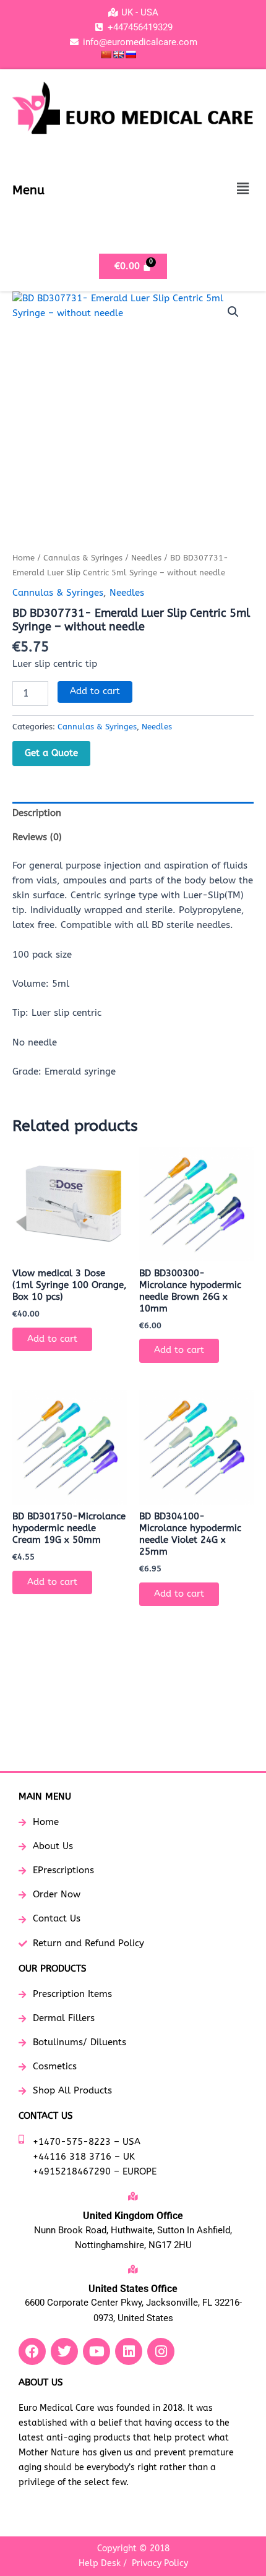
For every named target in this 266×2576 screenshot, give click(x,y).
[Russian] (131, 54)
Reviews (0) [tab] (37, 837)
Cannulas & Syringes (83, 558)
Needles (146, 558)
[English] (118, 54)
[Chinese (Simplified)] (106, 54)
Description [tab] (37, 813)
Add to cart (95, 691)
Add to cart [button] (52, 1339)
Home (24, 558)
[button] (243, 189)
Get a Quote (51, 753)
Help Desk (100, 2563)
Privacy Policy (160, 2563)
